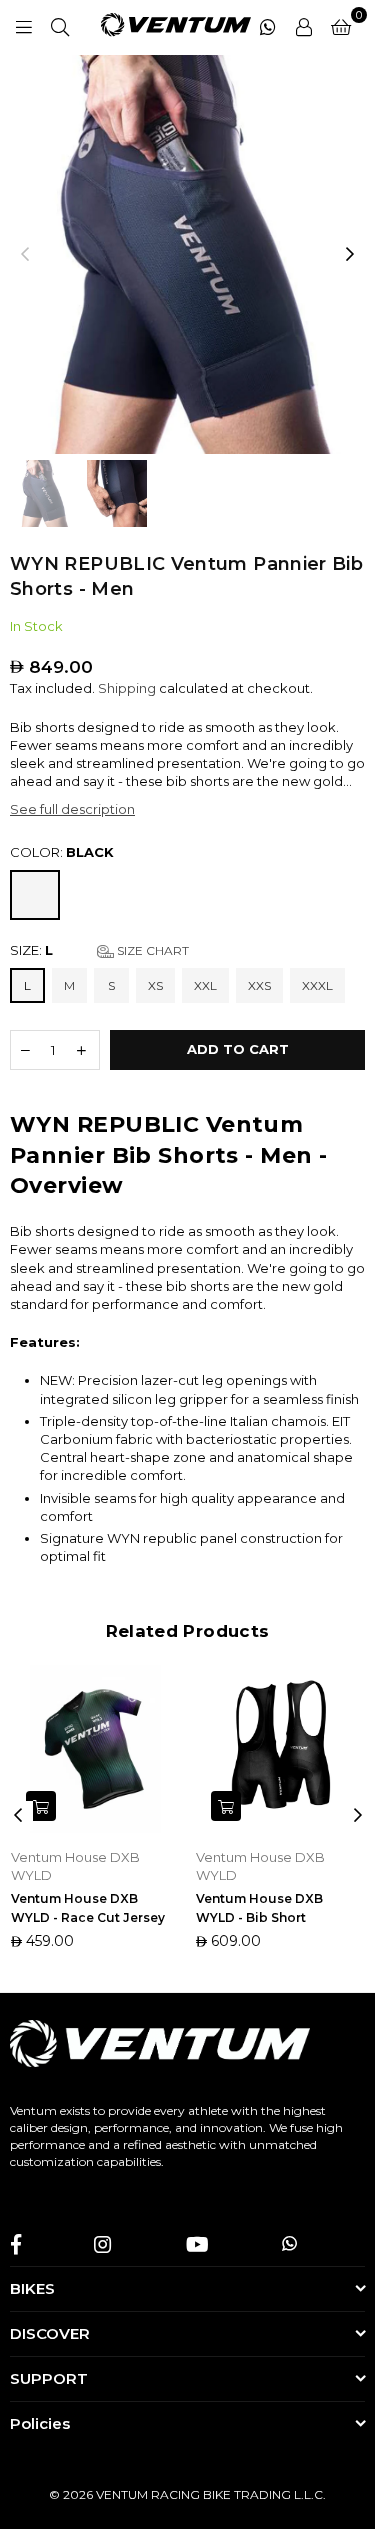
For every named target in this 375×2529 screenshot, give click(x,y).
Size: (99, 950)
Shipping (127, 688)
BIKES (32, 2288)
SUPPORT (49, 2378)
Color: (62, 852)
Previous (25, 255)
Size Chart (151, 950)
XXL (205, 985)
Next (350, 255)
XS (155, 985)
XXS (259, 985)
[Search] (60, 25)
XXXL (317, 985)
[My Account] (304, 25)
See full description (72, 809)
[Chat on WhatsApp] (268, 25)
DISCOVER (50, 2333)
